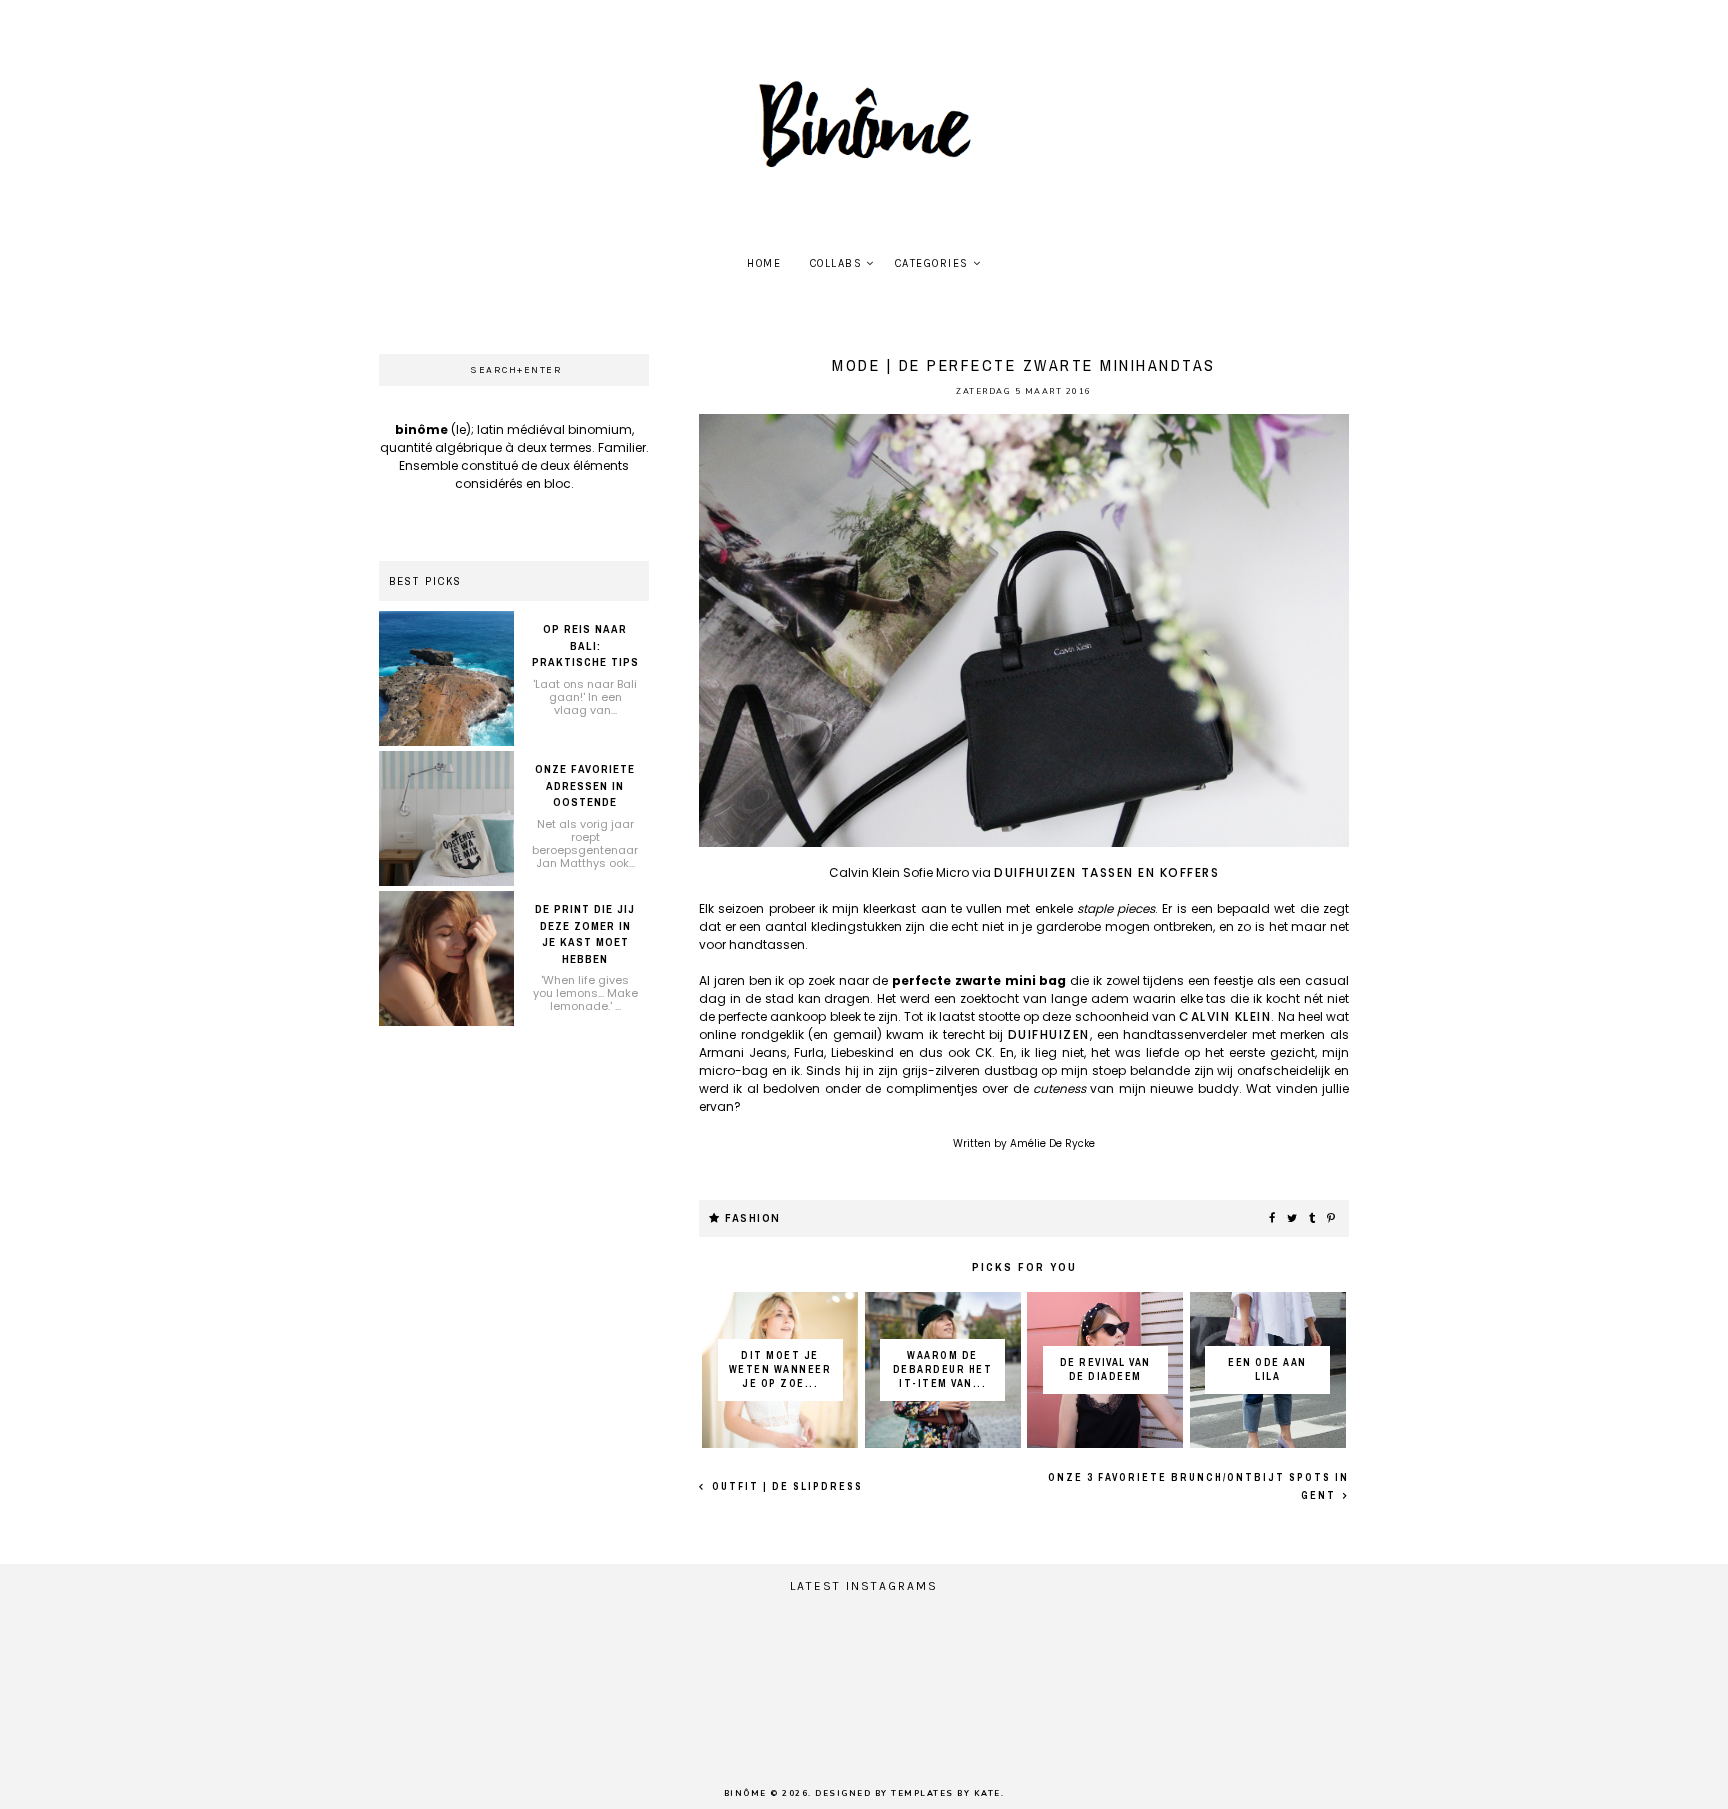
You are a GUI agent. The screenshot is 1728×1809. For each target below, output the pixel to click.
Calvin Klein (1225, 1016)
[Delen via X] (1293, 1219)
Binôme (745, 1793)
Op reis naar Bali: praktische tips (585, 645)
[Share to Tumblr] (1313, 1219)
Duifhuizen (1049, 1034)
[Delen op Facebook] (1273, 1219)
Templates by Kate (946, 1793)
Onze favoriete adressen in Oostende (585, 785)
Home (764, 263)
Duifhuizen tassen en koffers (1106, 872)
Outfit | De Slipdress (785, 1486)
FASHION (753, 1218)
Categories (932, 263)
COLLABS (836, 263)
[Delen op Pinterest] (1332, 1219)
